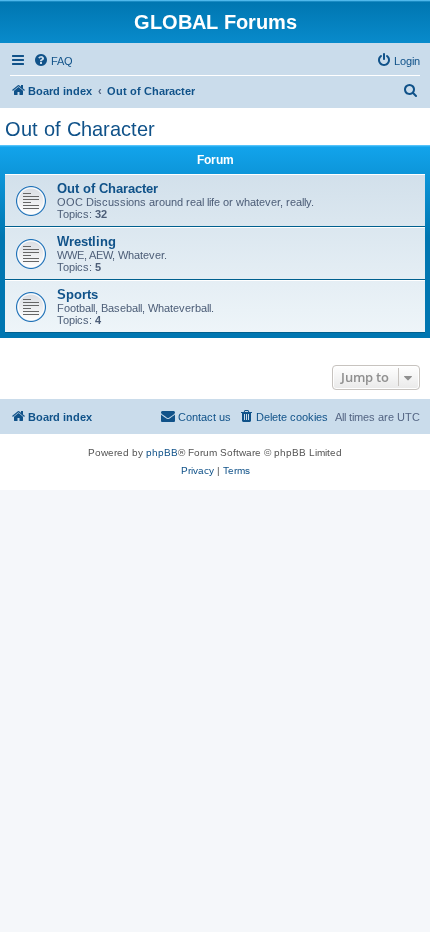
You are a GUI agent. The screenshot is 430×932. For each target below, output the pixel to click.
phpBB (162, 452)
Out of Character (80, 129)
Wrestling (86, 241)
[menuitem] (53, 61)
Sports (77, 294)
